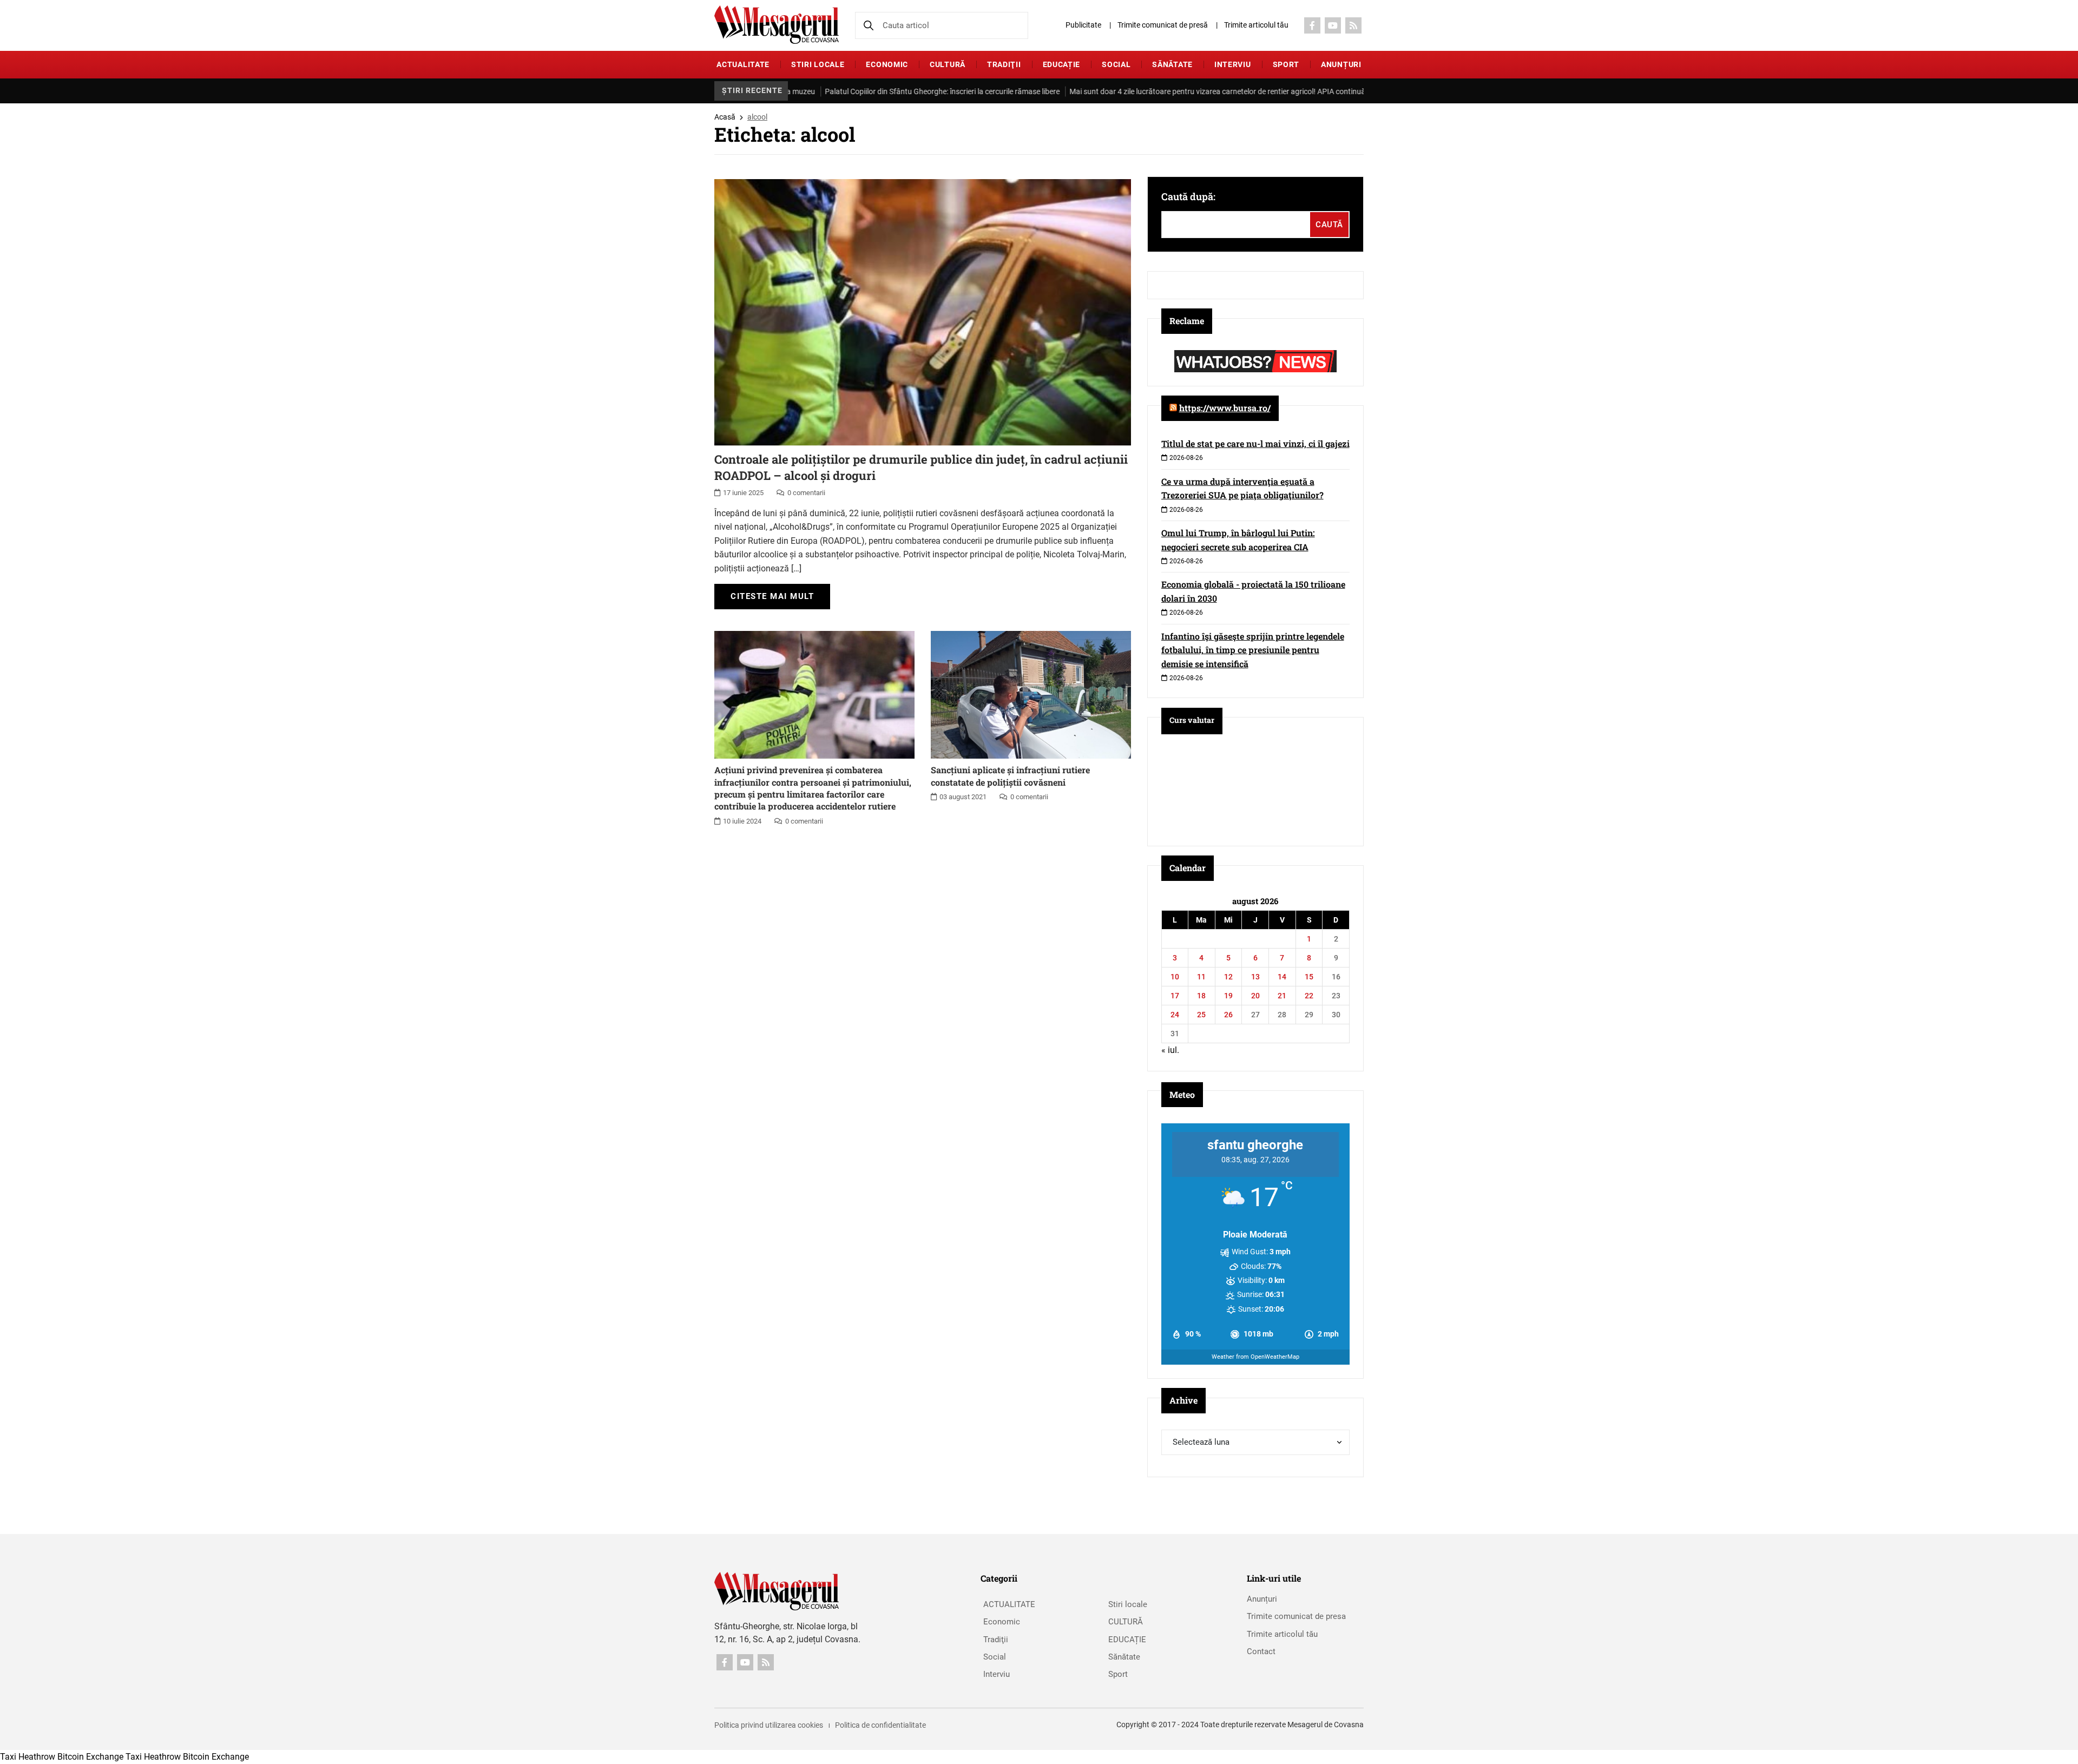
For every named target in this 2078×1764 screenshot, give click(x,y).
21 (1282, 996)
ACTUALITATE (743, 64)
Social (1116, 64)
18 (1201, 996)
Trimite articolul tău (1256, 25)
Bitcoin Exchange (90, 1757)
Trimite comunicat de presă (1163, 25)
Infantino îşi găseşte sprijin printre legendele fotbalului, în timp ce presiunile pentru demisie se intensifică (1253, 650)
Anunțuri (1341, 64)
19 (1228, 996)
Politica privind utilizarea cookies (769, 1725)
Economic (887, 64)
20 (1255, 996)
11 (1201, 977)
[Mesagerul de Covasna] (777, 25)
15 (1309, 977)
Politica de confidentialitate (880, 1725)
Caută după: (1188, 196)
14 (1282, 977)
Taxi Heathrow (28, 1757)
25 (1201, 1015)
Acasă (725, 117)
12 (1228, 977)
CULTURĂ (948, 64)
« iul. (1170, 1050)
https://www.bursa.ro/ (1225, 408)
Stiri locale (818, 64)
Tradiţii (1004, 64)
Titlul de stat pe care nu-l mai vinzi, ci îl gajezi (1255, 443)
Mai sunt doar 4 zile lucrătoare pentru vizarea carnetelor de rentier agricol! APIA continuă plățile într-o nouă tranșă (1199, 91)
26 (1228, 1015)
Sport (1286, 64)
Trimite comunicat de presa (1296, 1616)
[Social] (1312, 25)
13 (1255, 977)
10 (1175, 977)
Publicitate (1083, 25)
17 (1175, 996)
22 (1309, 996)
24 (1175, 1015)
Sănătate (1172, 64)
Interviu (1233, 64)
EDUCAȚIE (1062, 64)
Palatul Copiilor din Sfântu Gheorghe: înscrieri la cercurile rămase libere (882, 91)
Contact (1261, 1651)
